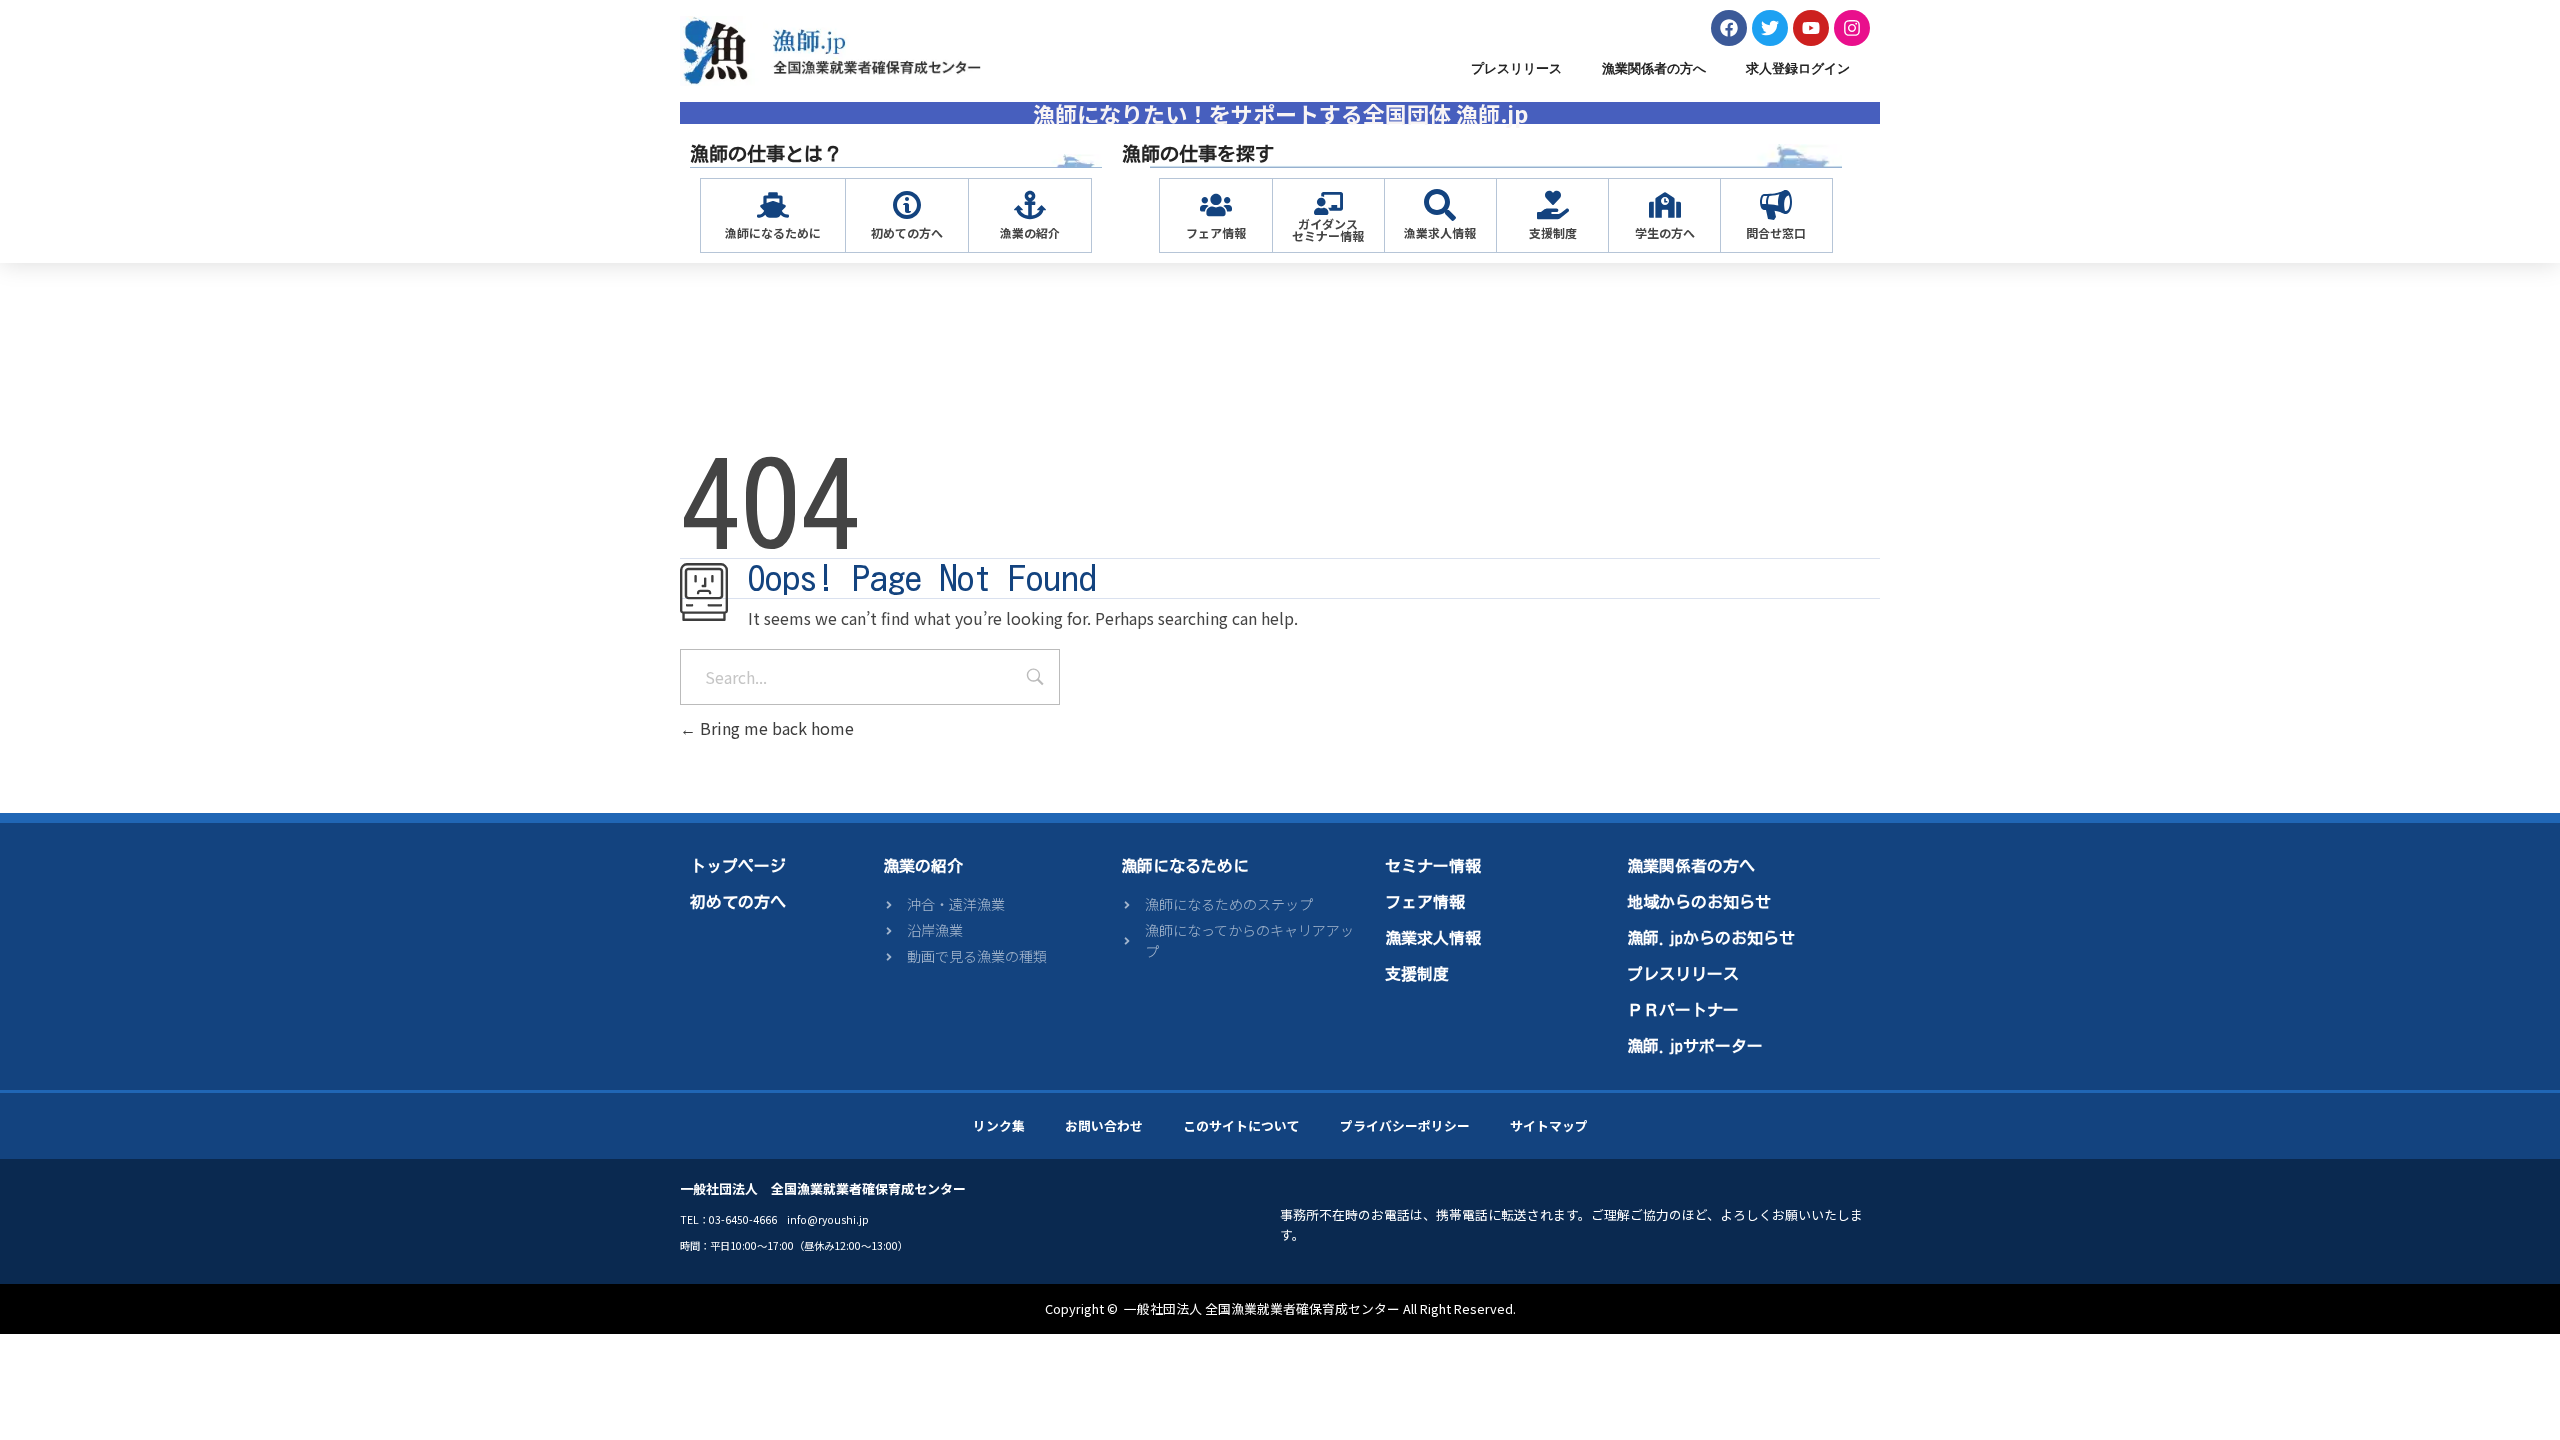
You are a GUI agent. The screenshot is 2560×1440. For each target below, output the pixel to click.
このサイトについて (1241, 1125)
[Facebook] (1729, 28)
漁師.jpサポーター (1695, 1046)
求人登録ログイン (1798, 68)
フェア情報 (1216, 232)
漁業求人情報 (1440, 232)
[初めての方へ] (907, 205)
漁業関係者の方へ (1654, 68)
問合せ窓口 (1776, 232)
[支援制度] (1553, 205)
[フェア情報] (1216, 205)
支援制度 (1553, 232)
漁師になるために (773, 232)
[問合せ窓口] (1776, 205)
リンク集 (999, 1125)
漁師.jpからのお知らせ (1711, 938)
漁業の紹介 (1030, 232)
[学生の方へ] (1665, 205)
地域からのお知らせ (1699, 902)
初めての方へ (907, 232)
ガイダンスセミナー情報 (1328, 229)
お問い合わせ (1104, 1125)
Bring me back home (775, 728)
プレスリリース (1516, 68)
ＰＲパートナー (1683, 1010)
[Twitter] (1770, 28)
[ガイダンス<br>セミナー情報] (1328, 203)
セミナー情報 (1433, 866)
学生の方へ (1665, 232)
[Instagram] (1852, 28)
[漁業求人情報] (1440, 205)
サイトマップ (1549, 1125)
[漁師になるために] (773, 205)
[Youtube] (1811, 28)
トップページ (738, 866)
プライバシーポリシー (1405, 1125)
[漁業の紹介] (1030, 205)
